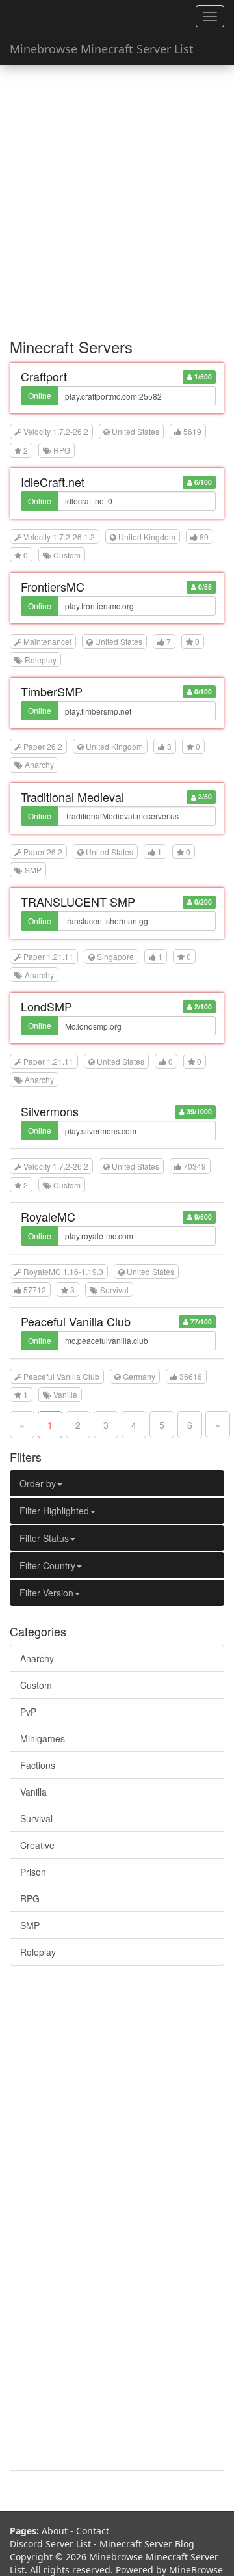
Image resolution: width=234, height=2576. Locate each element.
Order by (38, 1483)
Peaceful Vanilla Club (76, 1321)
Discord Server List (50, 2544)
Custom (36, 1685)
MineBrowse (196, 2570)
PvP (28, 1712)
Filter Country (47, 1565)
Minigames (43, 1738)
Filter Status (44, 1538)
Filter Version (46, 1593)
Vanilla (33, 1792)
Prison (33, 1872)
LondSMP (46, 1006)
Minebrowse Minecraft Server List (102, 49)
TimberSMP (52, 691)
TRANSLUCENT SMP (78, 901)
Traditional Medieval (72, 797)
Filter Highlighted (54, 1511)
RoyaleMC (48, 1216)
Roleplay (38, 1952)
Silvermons (50, 1111)
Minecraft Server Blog (147, 2544)
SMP (30, 1925)
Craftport (44, 376)
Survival (36, 1818)
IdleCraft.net (53, 482)
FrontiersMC (53, 586)
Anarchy (37, 1658)
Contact (93, 2531)
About (55, 2531)
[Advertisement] (117, 195)
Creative (37, 1845)
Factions (38, 1765)
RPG (30, 1898)
